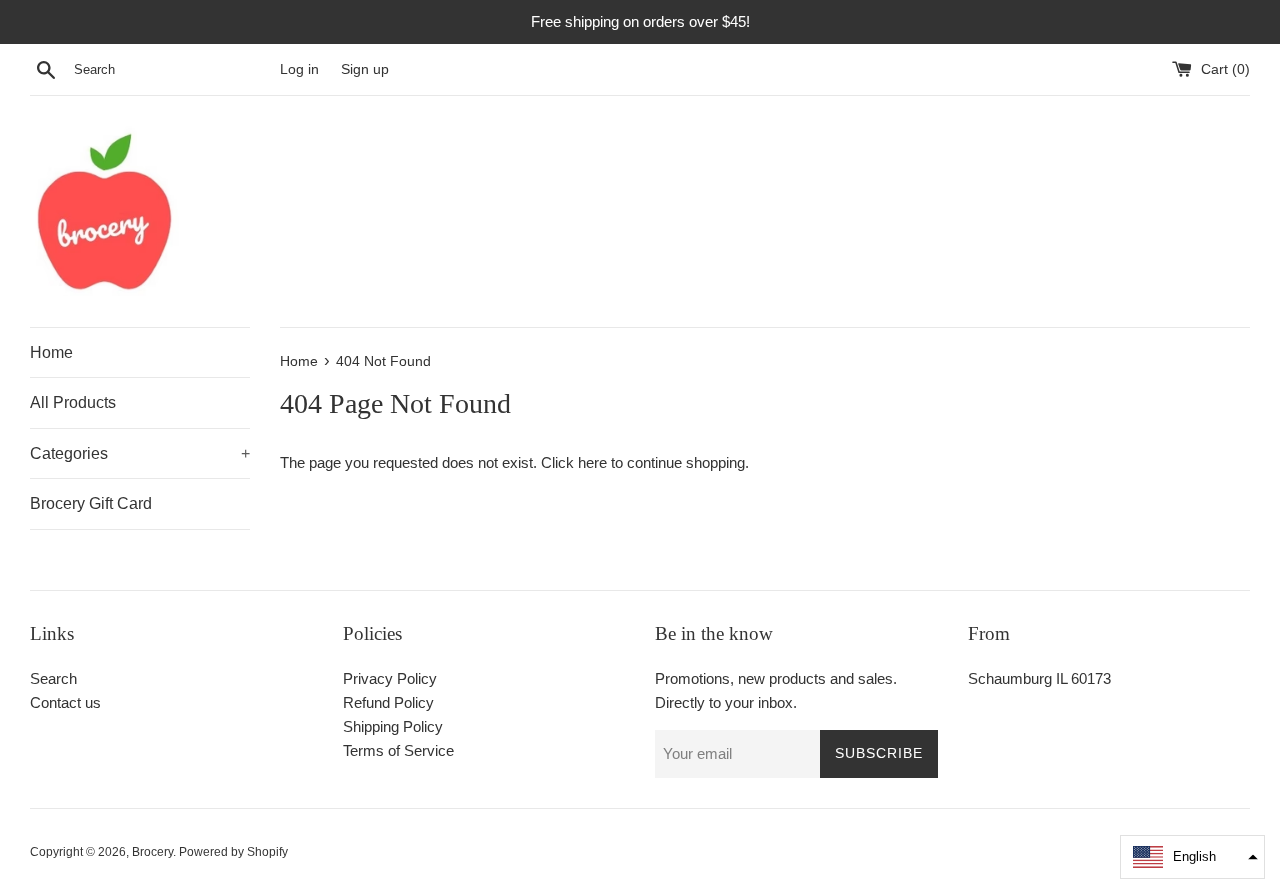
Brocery (152, 852)
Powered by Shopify (233, 852)
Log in (299, 69)
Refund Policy (388, 702)
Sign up (365, 69)
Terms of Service (398, 750)
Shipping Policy (393, 726)
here (592, 462)
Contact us (65, 702)
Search (53, 678)
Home (51, 352)
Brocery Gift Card (91, 503)
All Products (73, 402)
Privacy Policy (390, 678)
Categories (140, 453)
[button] (1192, 857)
